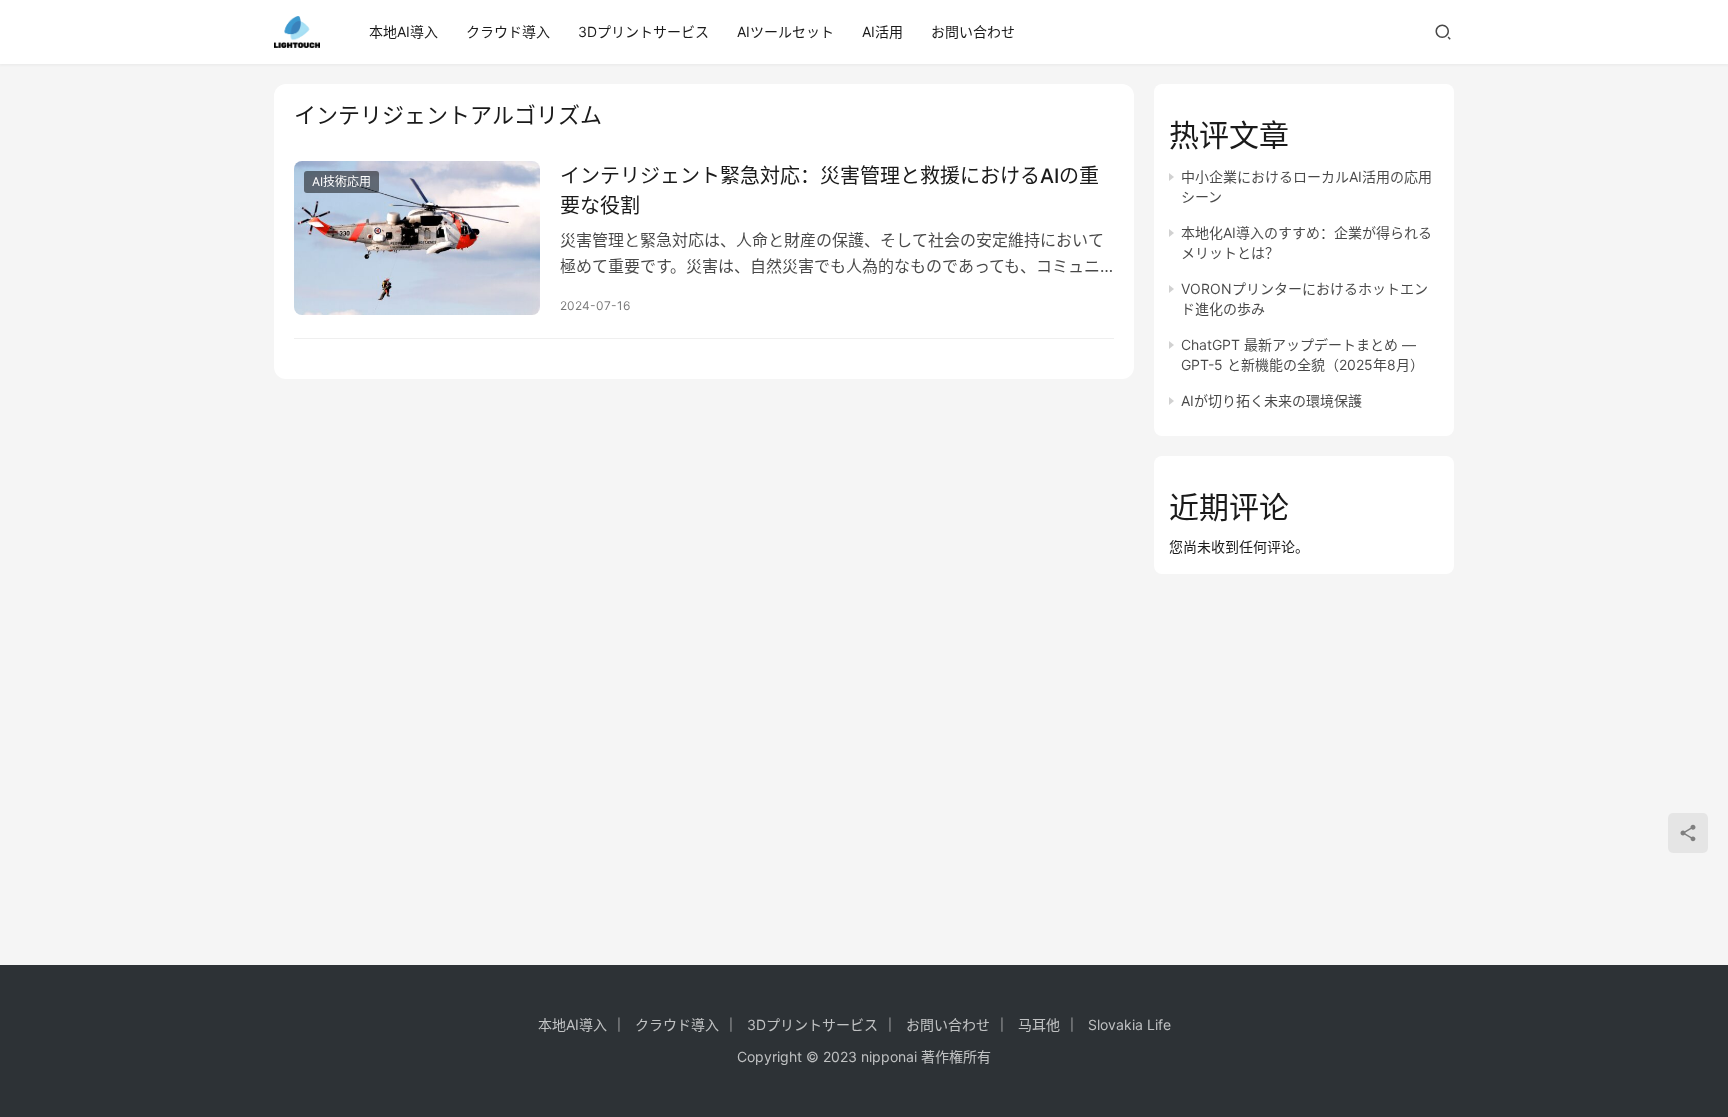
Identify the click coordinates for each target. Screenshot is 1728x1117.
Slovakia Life (1129, 1024)
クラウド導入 (508, 31)
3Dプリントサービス (643, 31)
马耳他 (1039, 1024)
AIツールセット (785, 31)
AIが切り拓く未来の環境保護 (1271, 400)
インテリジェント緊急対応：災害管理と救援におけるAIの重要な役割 (829, 190)
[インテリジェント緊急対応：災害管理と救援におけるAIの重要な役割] (417, 238)
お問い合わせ (973, 31)
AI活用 (882, 31)
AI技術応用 (341, 181)
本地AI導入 (403, 31)
